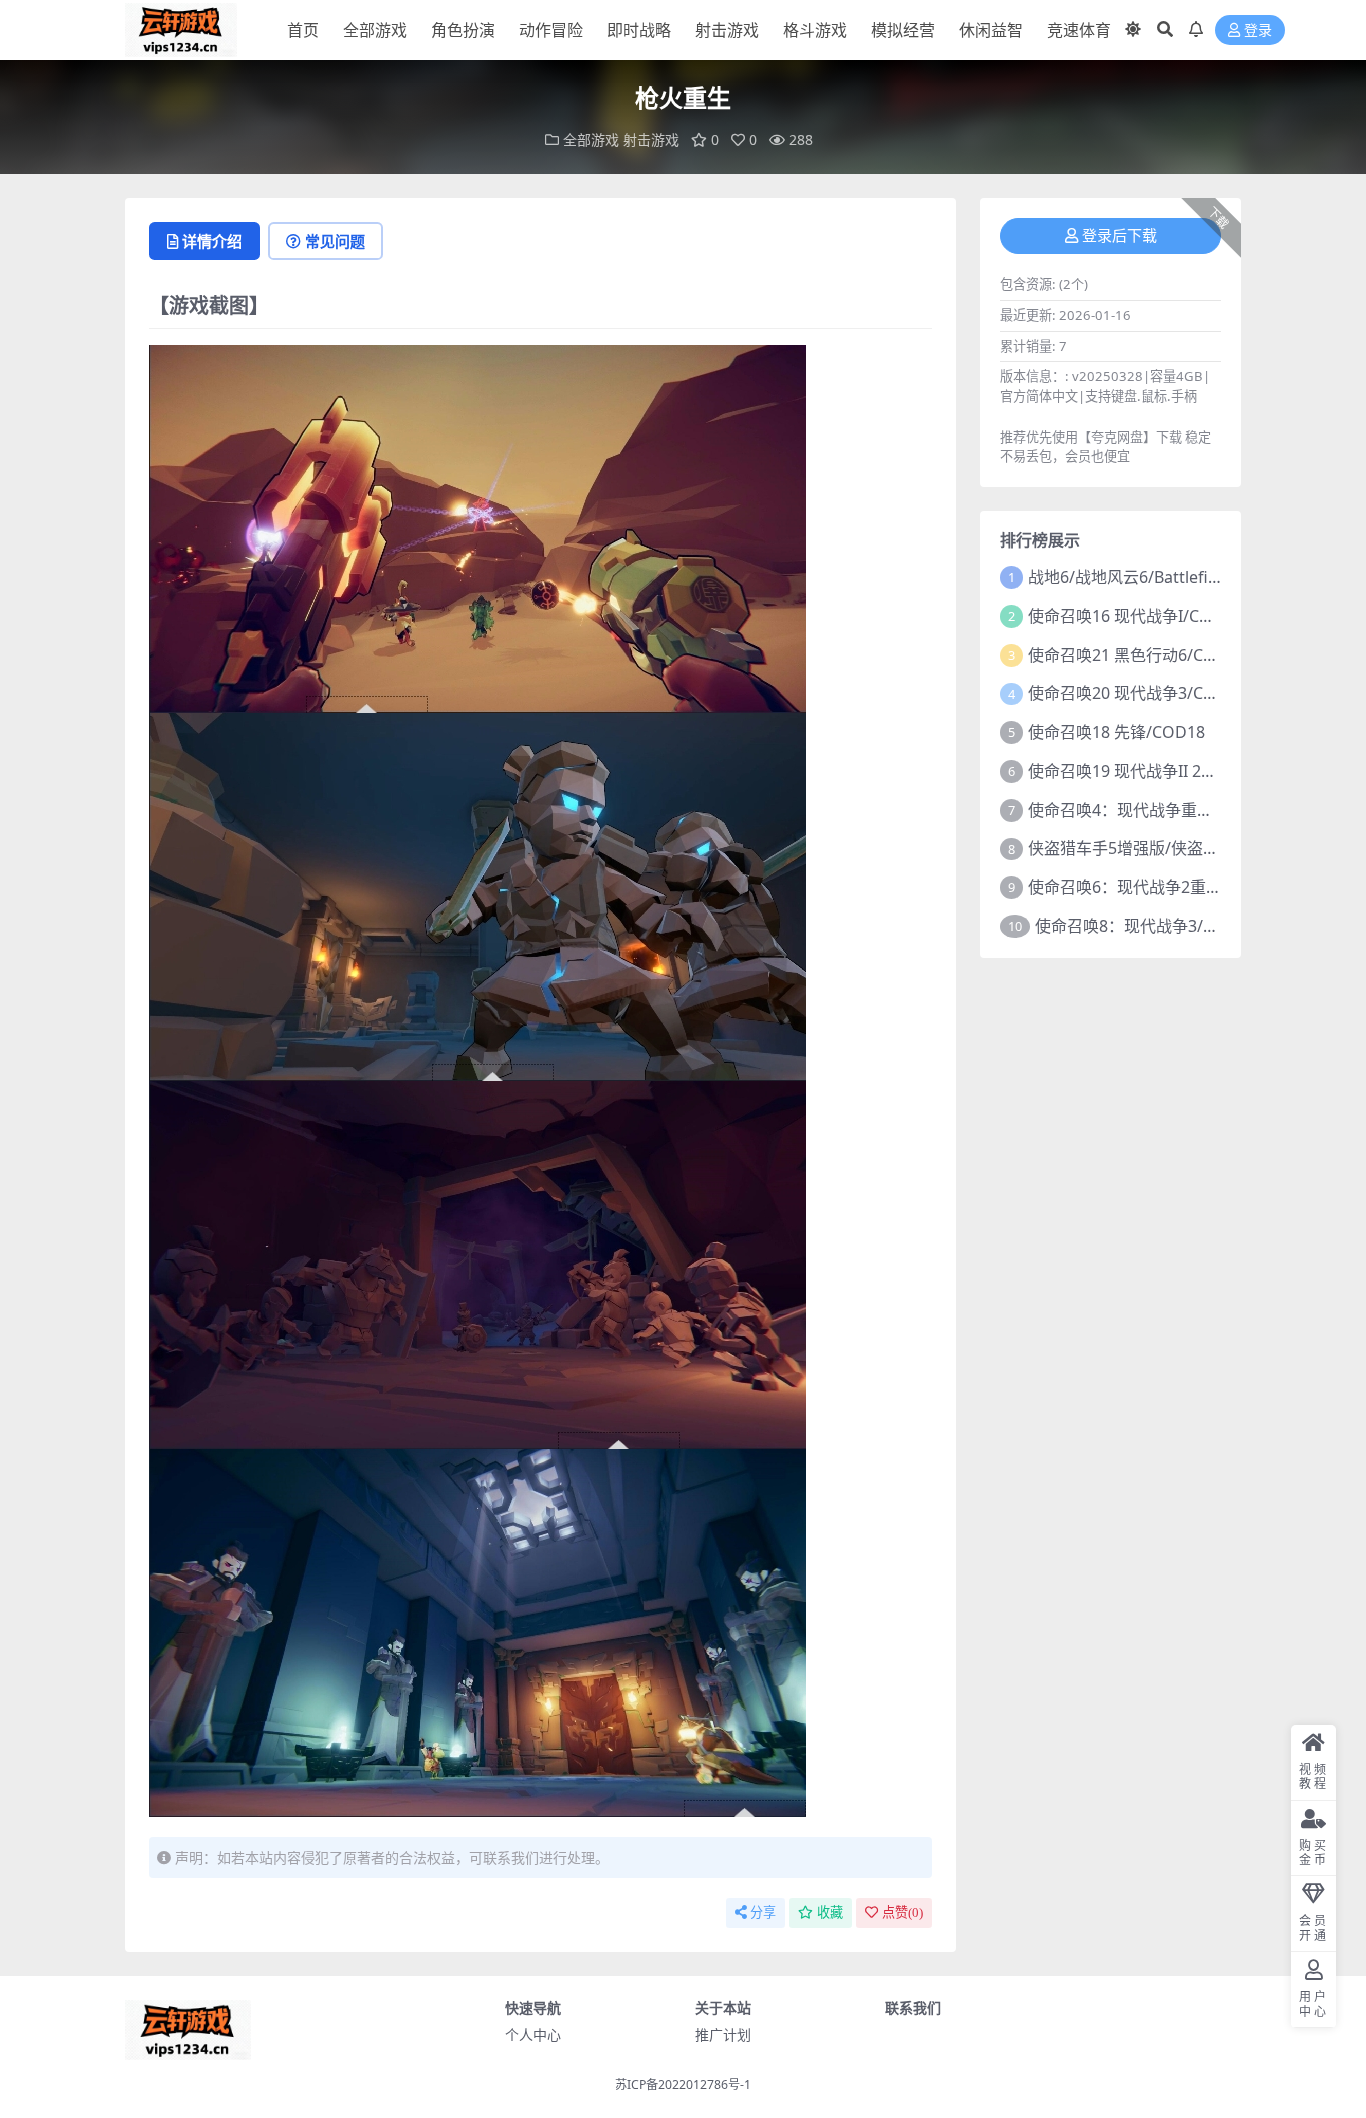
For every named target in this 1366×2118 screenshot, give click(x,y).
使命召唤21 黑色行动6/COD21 (1137, 655)
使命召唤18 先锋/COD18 (1116, 732)
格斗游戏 (815, 30)
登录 (1258, 30)
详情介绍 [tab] (212, 241)
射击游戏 (727, 30)
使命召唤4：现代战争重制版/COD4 (1153, 810)
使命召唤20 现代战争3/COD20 (1137, 693)
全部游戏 (375, 30)
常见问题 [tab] (335, 241)
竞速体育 (1079, 30)
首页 (303, 30)
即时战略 (639, 30)
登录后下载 (1119, 236)
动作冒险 (551, 30)
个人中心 (533, 2034)
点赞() (902, 1912)
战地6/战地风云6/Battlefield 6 (1136, 577)
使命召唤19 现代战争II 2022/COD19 (1157, 771)
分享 (763, 1912)
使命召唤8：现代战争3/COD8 (1141, 926)
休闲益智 (991, 30)
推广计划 (723, 2034)
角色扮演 (463, 30)
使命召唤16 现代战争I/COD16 (1135, 616)
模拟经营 (903, 30)
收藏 (830, 1912)
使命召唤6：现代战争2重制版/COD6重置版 (1182, 887)
